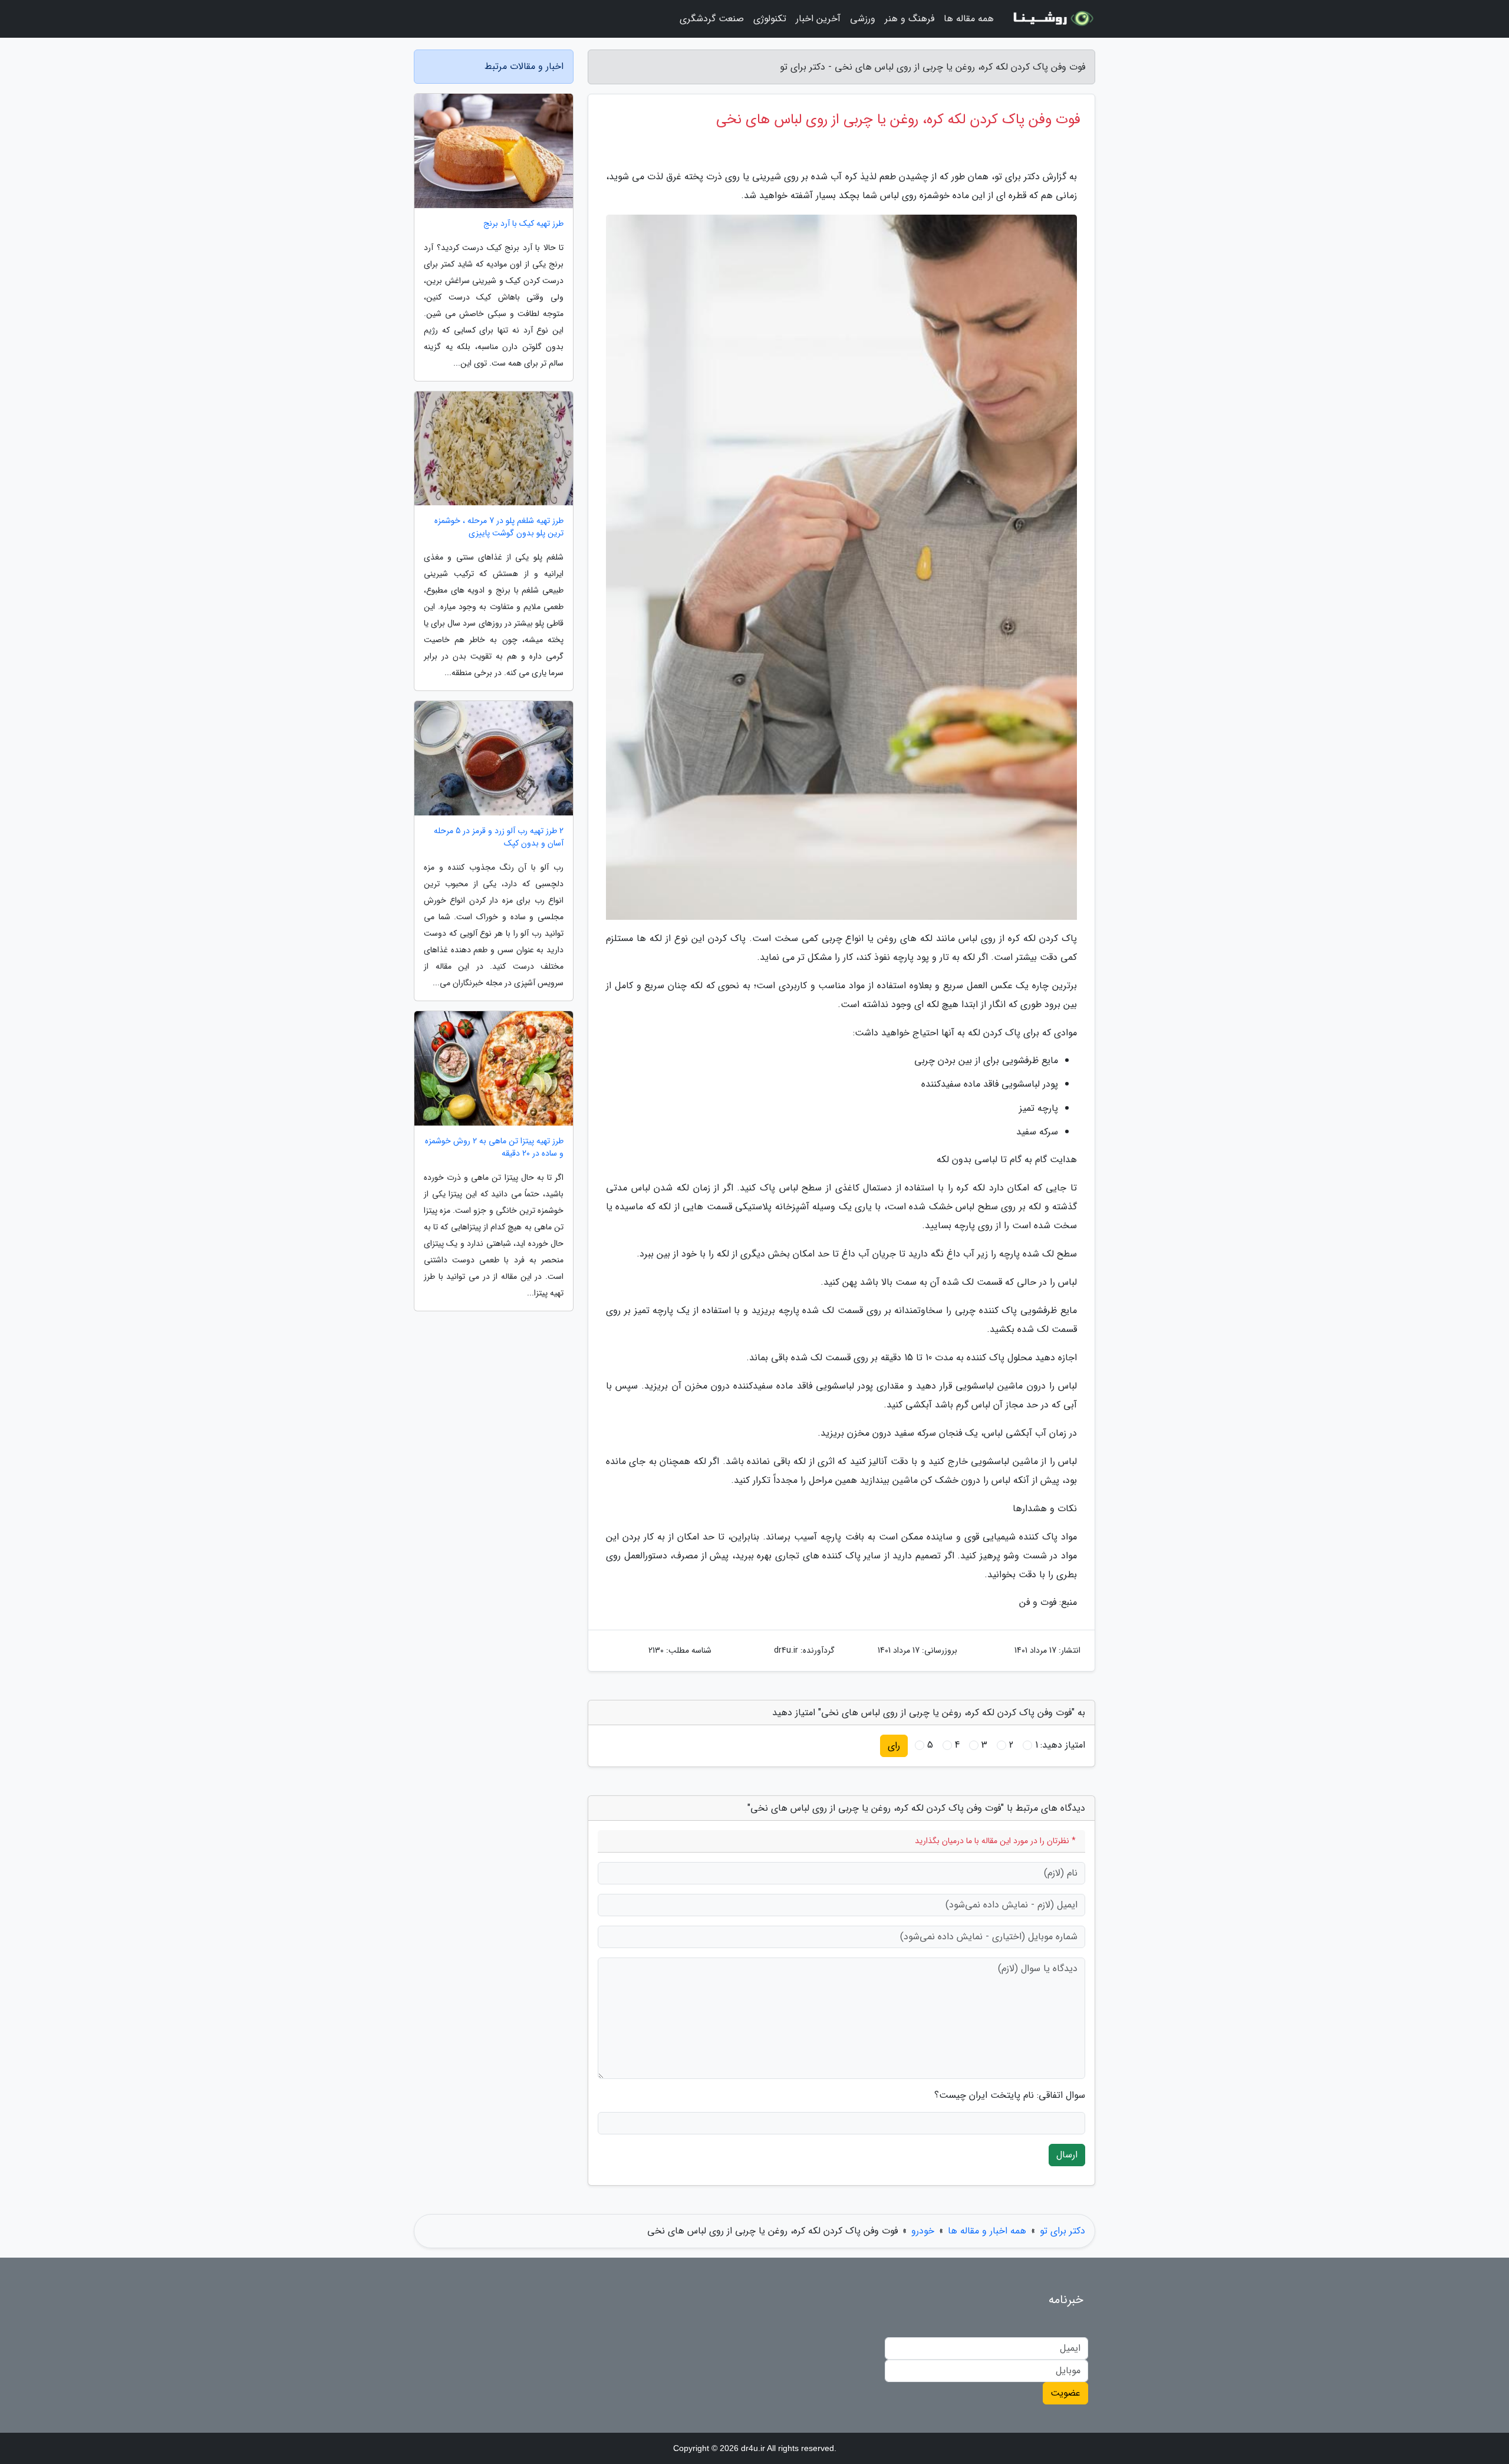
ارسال (1067, 2155)
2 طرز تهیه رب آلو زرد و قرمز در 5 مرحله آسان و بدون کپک (499, 837)
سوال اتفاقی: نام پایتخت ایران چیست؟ (1010, 2095)
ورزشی (863, 19)
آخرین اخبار (818, 19)
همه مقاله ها (969, 19)
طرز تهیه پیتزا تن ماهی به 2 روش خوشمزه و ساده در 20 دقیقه (494, 1147)
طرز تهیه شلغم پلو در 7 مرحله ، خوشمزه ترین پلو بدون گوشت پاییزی (499, 527)
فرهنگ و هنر (910, 19)
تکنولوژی (770, 19)
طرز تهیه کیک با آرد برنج (523, 224)
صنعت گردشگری (712, 19)
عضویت (1065, 2393)
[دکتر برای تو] (1052, 19)
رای (894, 1746)
